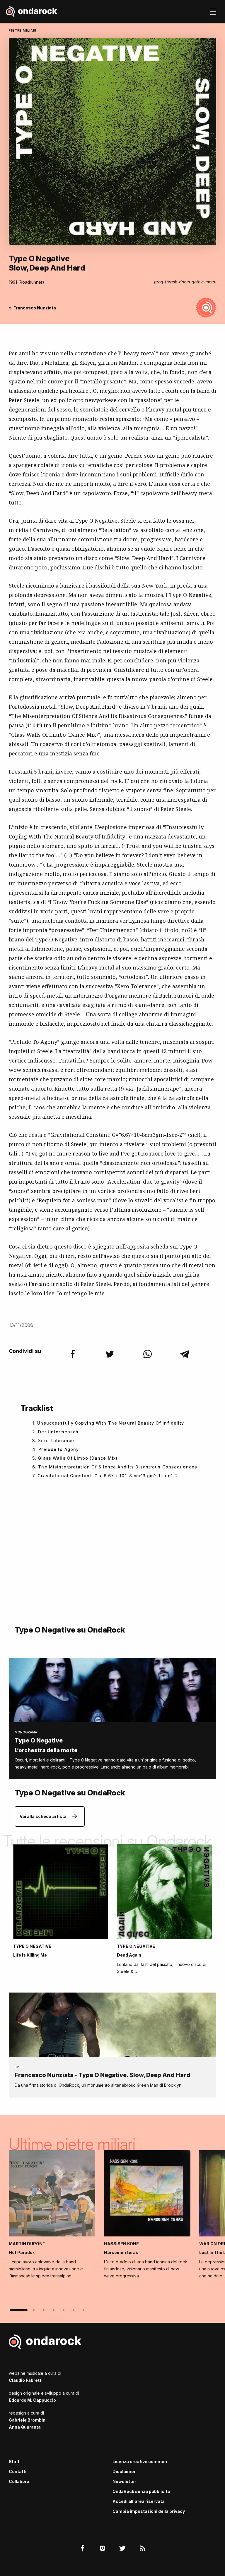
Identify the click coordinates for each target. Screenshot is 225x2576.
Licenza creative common (140, 2462)
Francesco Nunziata (35, 308)
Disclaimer (124, 2471)
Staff (14, 2462)
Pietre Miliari (23, 30)
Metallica (56, 363)
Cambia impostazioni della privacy (149, 2511)
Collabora (19, 2481)
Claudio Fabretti (26, 2380)
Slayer (87, 363)
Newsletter (124, 2481)
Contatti (18, 2471)
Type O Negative (96, 521)
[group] (52, 2216)
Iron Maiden (122, 363)
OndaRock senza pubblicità (141, 2491)
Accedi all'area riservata (139, 2501)
